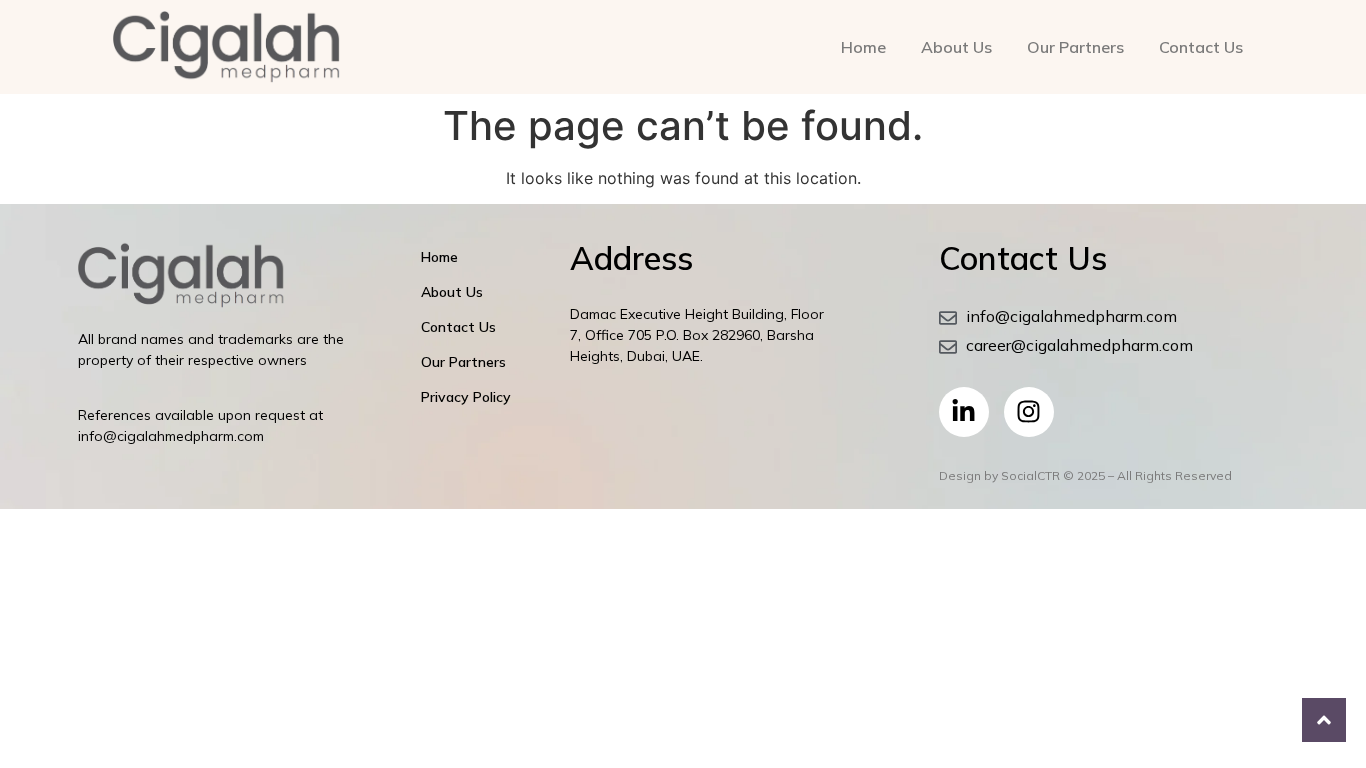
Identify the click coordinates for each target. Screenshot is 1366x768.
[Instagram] (1029, 412)
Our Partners (1075, 47)
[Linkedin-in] (964, 412)
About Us (956, 47)
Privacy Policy (466, 397)
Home (863, 47)
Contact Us (1201, 47)
